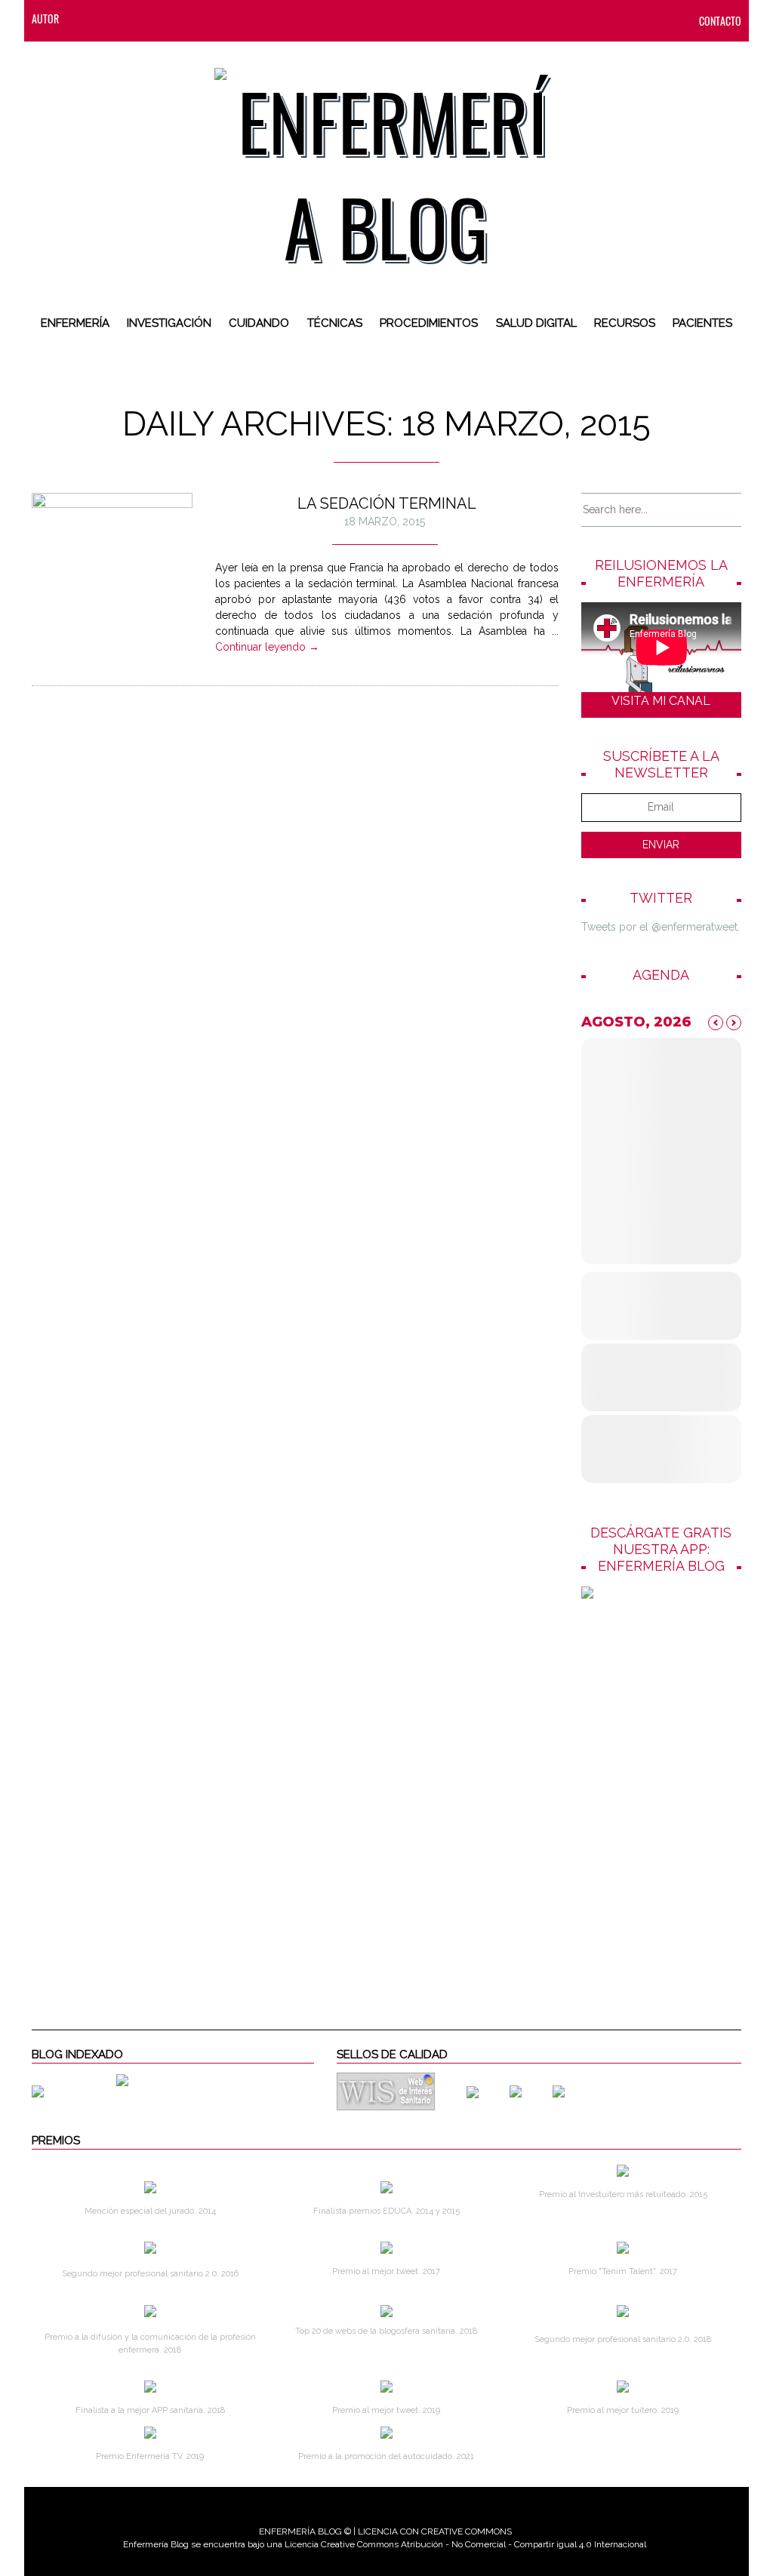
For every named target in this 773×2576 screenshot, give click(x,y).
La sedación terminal (387, 503)
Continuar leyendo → (267, 647)
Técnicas (335, 323)
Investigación (169, 323)
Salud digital (536, 323)
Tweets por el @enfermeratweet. (661, 927)
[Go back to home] (386, 162)
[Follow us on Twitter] (146, 18)
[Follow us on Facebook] (115, 18)
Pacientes (702, 323)
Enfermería (75, 323)
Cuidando (259, 323)
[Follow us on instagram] (176, 18)
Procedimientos (429, 323)
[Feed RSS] (85, 18)
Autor (45, 18)
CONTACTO (720, 21)
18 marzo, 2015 (385, 522)
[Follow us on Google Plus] (206, 18)
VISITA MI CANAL (661, 701)
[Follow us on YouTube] (232, 18)
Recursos (625, 323)
